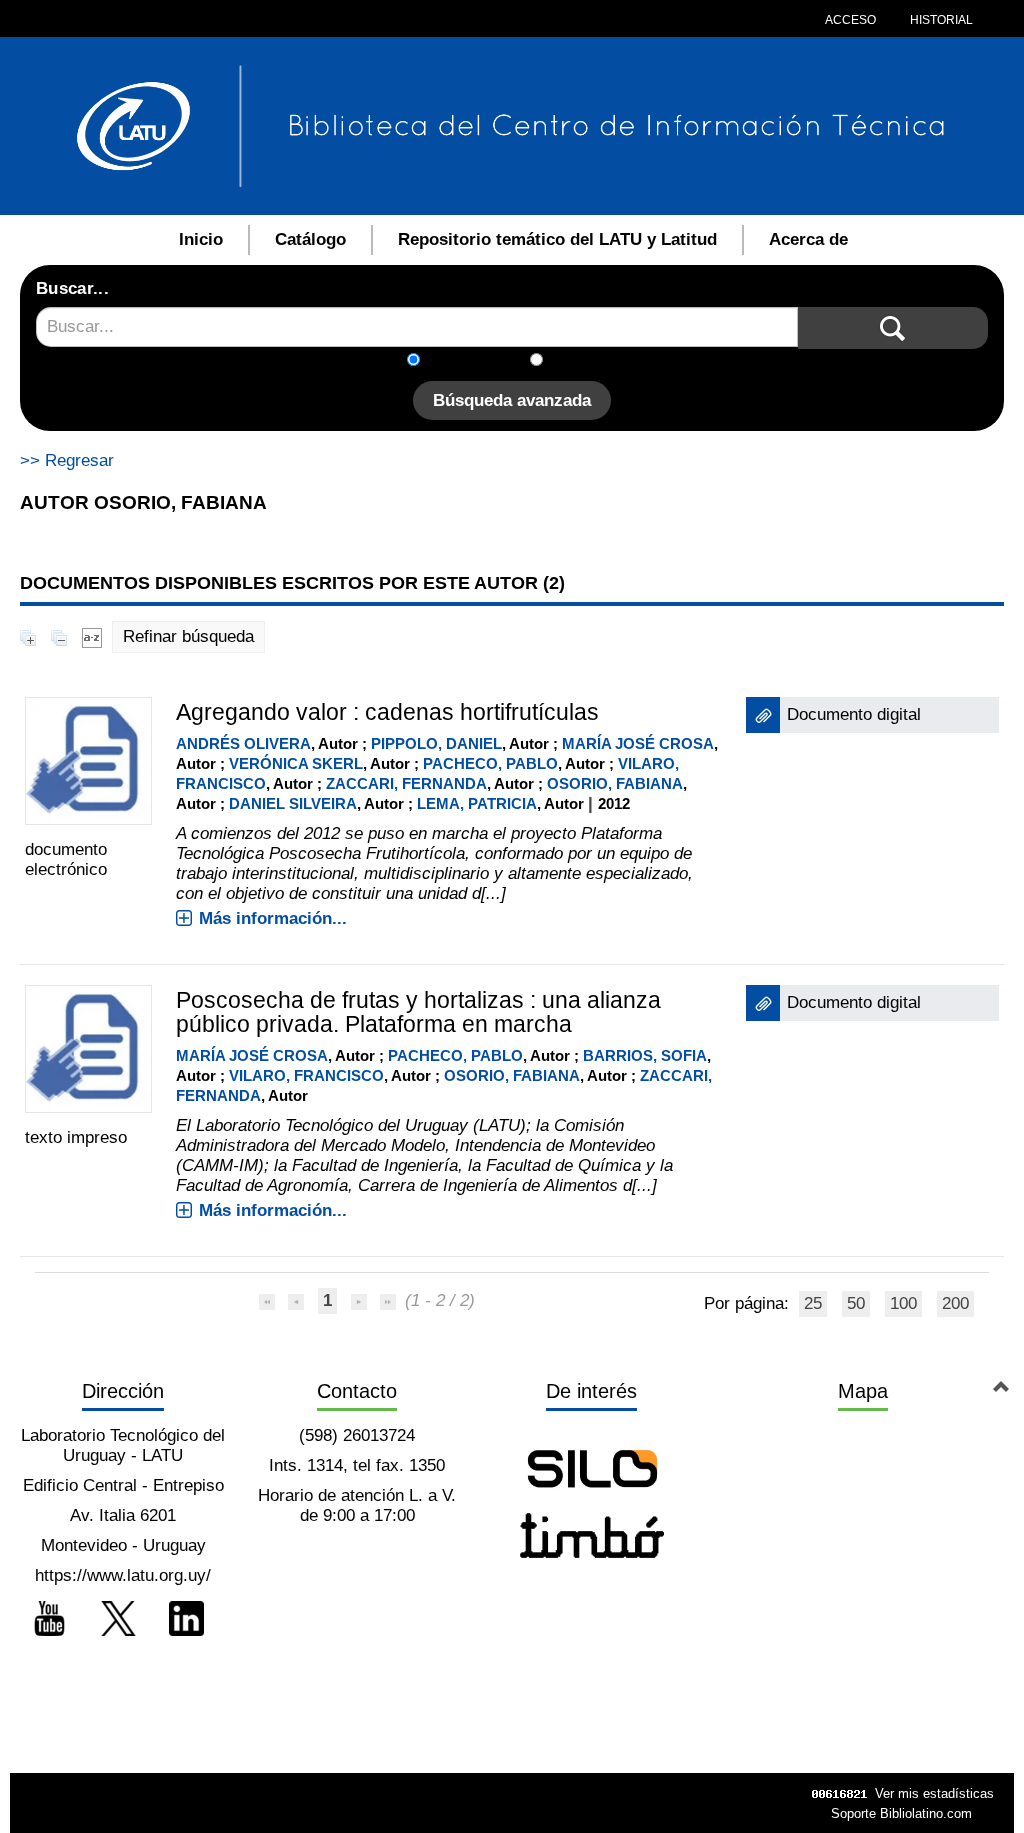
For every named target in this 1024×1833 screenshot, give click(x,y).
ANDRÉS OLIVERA (243, 743)
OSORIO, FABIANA (615, 783)
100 (903, 1303)
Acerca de (808, 239)
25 (813, 1303)
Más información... (273, 918)
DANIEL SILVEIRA (293, 803)
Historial (940, 20)
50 (856, 1303)
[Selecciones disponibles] (92, 636)
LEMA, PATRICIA (477, 803)
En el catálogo (481, 361)
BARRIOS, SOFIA (645, 1055)
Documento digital (854, 714)
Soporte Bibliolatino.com (901, 1813)
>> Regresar (67, 460)
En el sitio (591, 361)
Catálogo (310, 239)
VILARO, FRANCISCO (306, 1075)
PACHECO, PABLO (490, 763)
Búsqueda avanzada (512, 400)
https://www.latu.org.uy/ (123, 1575)
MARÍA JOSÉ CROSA (638, 743)
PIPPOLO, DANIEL (436, 743)
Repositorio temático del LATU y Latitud (557, 239)
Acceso (850, 20)
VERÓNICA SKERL (296, 763)
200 (955, 1303)
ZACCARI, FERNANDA (406, 783)
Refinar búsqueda (188, 636)
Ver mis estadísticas (934, 1793)
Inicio (201, 239)
